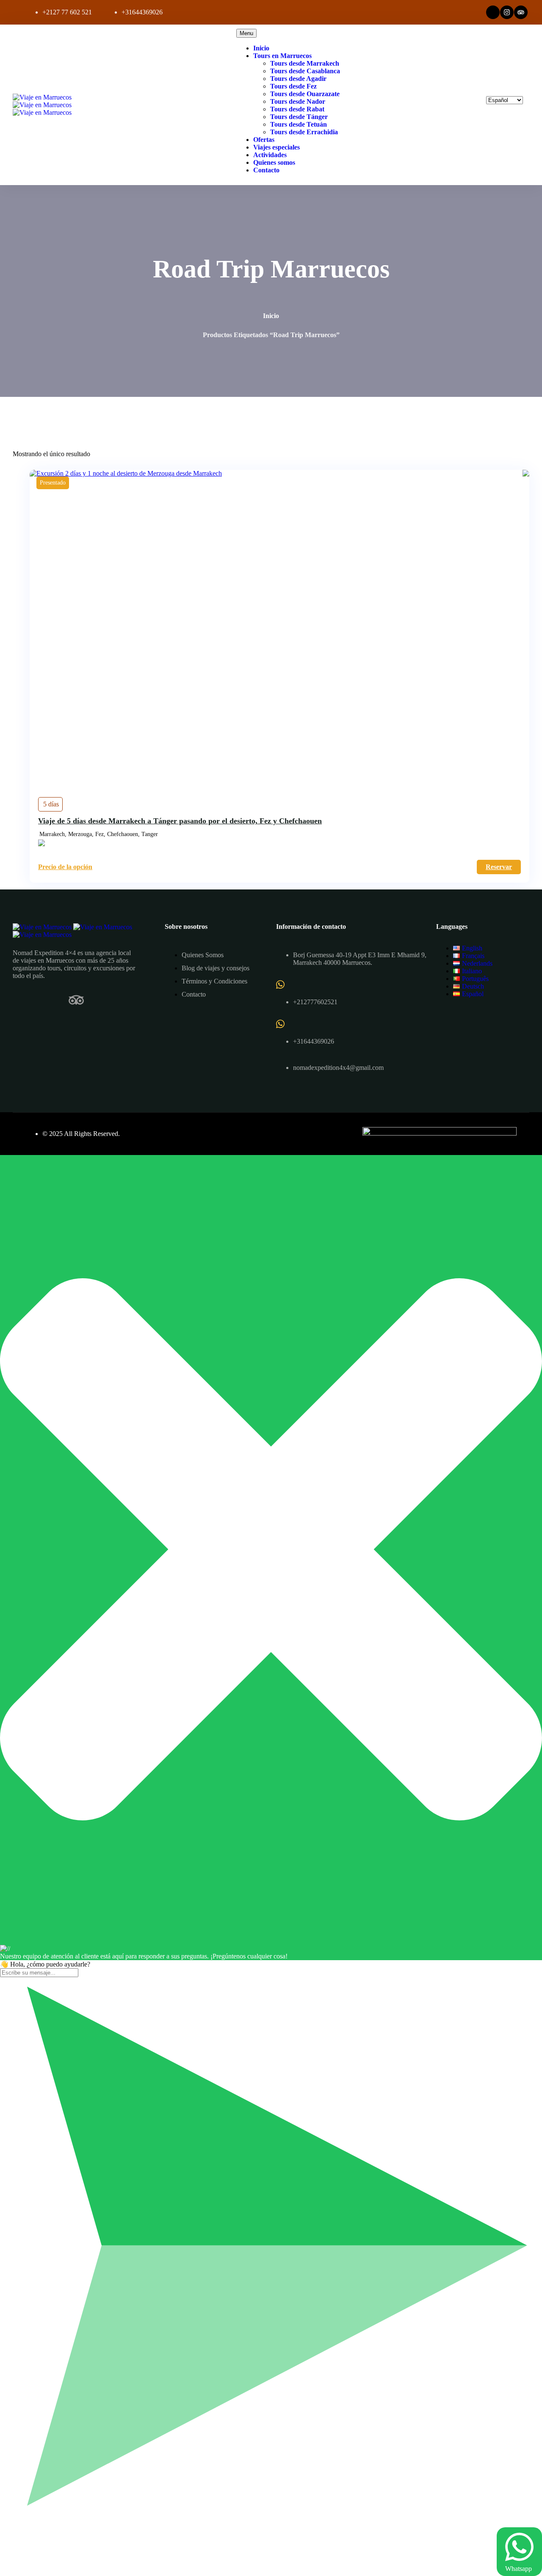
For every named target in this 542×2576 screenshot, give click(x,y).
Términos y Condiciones (214, 981)
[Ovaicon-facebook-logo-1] (493, 12)
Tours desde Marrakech (305, 63)
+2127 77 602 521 (67, 12)
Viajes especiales (277, 147)
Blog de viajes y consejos (216, 968)
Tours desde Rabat (297, 109)
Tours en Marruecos (282, 56)
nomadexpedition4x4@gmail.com (338, 1068)
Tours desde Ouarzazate (305, 94)
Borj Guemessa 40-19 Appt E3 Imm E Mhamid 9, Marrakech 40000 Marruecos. (360, 959)
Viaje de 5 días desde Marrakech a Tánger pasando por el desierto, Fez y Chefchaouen (180, 821)
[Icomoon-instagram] (48, 1000)
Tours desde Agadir (298, 79)
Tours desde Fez (293, 86)
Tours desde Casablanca (305, 71)
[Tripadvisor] (521, 12)
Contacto (266, 170)
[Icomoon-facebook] (20, 1000)
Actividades (270, 155)
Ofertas (264, 140)
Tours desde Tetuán (299, 124)
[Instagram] (507, 12)
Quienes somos (274, 162)
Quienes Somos (203, 955)
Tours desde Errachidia (304, 132)
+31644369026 (142, 12)
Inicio (261, 48)
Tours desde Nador (298, 101)
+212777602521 (315, 1002)
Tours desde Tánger (299, 117)
